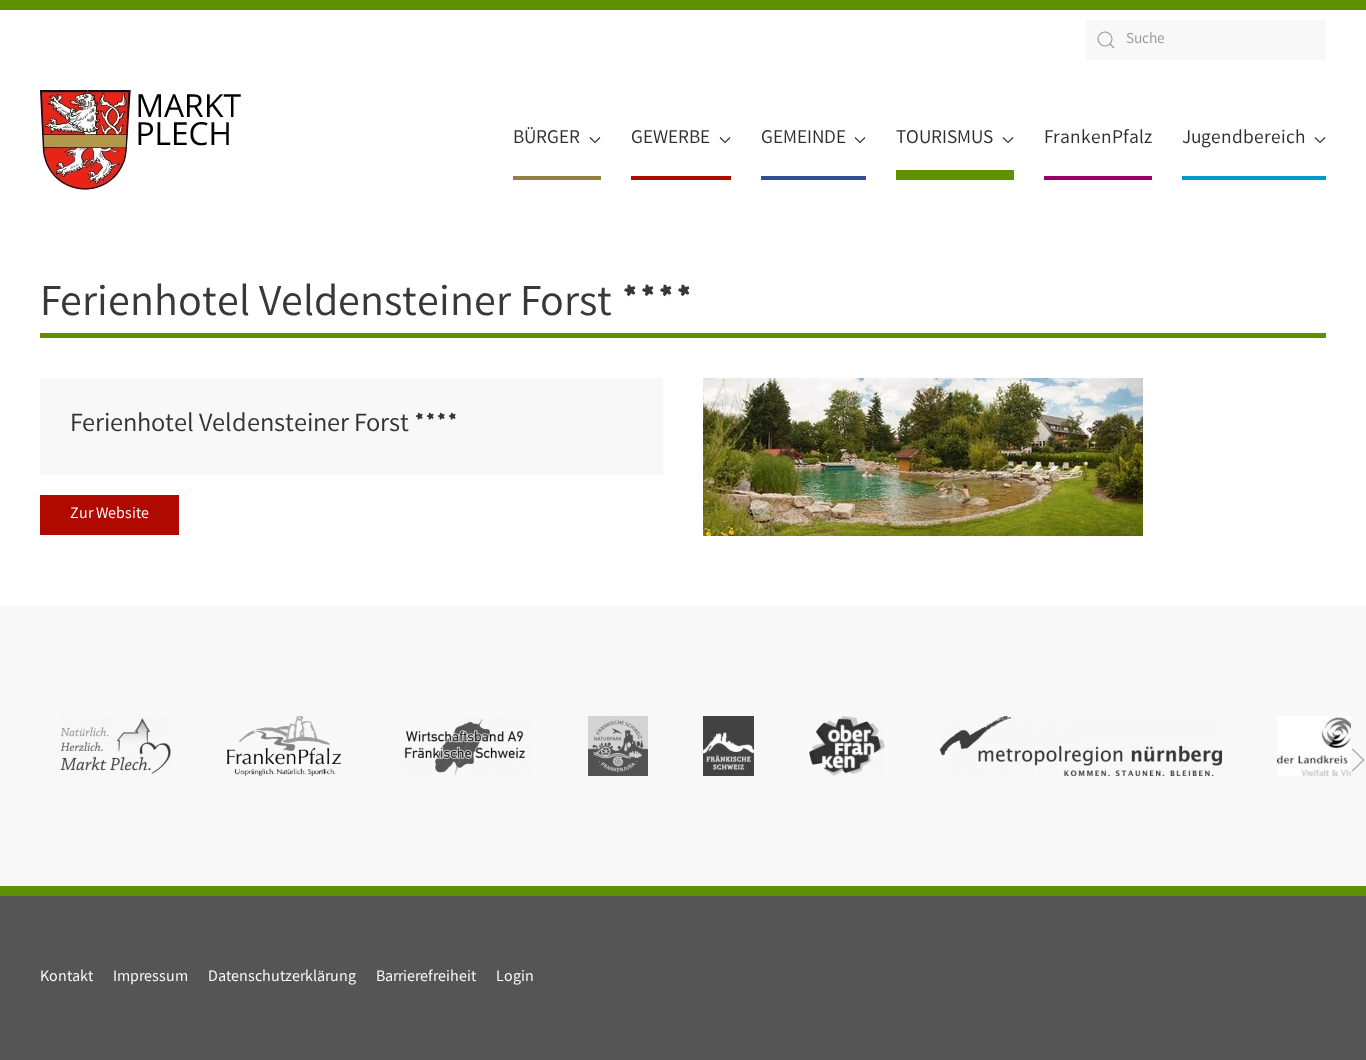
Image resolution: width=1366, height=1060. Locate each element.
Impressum (150, 977)
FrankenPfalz (1098, 139)
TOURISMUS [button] (944, 139)
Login (515, 977)
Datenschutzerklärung (282, 977)
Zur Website (109, 514)
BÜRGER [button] (546, 139)
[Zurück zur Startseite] (140, 140)
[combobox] (1206, 40)
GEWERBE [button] (670, 139)
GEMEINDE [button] (803, 139)
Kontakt (66, 977)
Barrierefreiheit (426, 977)
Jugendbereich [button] (1243, 139)
